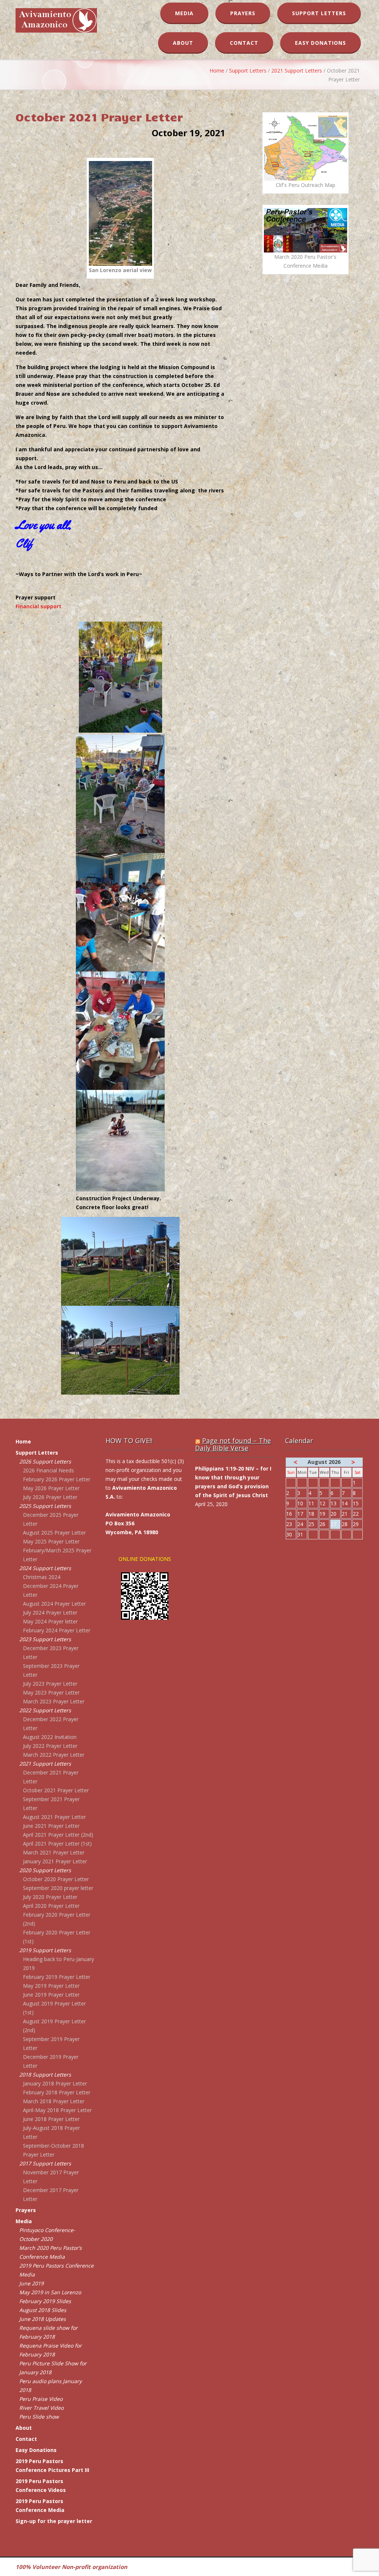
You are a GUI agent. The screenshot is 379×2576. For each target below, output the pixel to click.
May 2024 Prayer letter (50, 1621)
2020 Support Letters (45, 1870)
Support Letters (319, 13)
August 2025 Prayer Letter (54, 1533)
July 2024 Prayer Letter (50, 1612)
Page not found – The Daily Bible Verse (233, 1444)
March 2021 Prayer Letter (54, 1852)
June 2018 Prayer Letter (51, 2119)
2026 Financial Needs (48, 1470)
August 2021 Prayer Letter (54, 1817)
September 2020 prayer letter (58, 1888)
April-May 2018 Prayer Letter (57, 2110)
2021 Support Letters (297, 71)
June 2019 (31, 2283)
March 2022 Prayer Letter (54, 1755)
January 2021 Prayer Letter (55, 1861)
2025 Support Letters (45, 1506)
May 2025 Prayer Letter (51, 1541)
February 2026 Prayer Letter (57, 1479)
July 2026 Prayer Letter (50, 1497)
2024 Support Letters (45, 1568)
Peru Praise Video (41, 2399)
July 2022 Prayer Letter (50, 1746)
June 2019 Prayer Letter (51, 1995)
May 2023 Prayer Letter (51, 1692)
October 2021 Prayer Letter (56, 1790)
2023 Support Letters (45, 1639)
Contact (244, 43)
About (183, 43)
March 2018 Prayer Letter (54, 2101)
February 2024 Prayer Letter (57, 1630)
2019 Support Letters (45, 1950)
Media (184, 13)
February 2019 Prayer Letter (57, 1977)
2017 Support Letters (45, 2163)
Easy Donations (321, 43)
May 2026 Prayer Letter (51, 1488)
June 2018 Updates (43, 2319)
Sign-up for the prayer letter (54, 2521)
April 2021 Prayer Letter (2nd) (58, 1835)
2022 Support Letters (45, 1710)
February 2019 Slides (45, 2301)
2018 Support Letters (45, 2075)
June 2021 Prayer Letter (51, 1826)
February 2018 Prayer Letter (57, 2092)
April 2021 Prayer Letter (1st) (57, 1844)
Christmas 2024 (42, 1577)
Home (217, 71)
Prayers (243, 13)
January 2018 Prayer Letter (55, 2083)
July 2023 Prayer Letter (50, 1684)
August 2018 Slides (43, 2310)
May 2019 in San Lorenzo (50, 2292)
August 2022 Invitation (50, 1737)
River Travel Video (41, 2408)
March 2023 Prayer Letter (54, 1701)
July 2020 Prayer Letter (50, 1897)
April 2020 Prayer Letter (51, 1906)
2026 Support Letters (45, 1461)
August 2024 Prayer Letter (54, 1604)
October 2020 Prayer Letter (56, 1879)
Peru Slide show (39, 2417)
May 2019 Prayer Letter (51, 1986)
